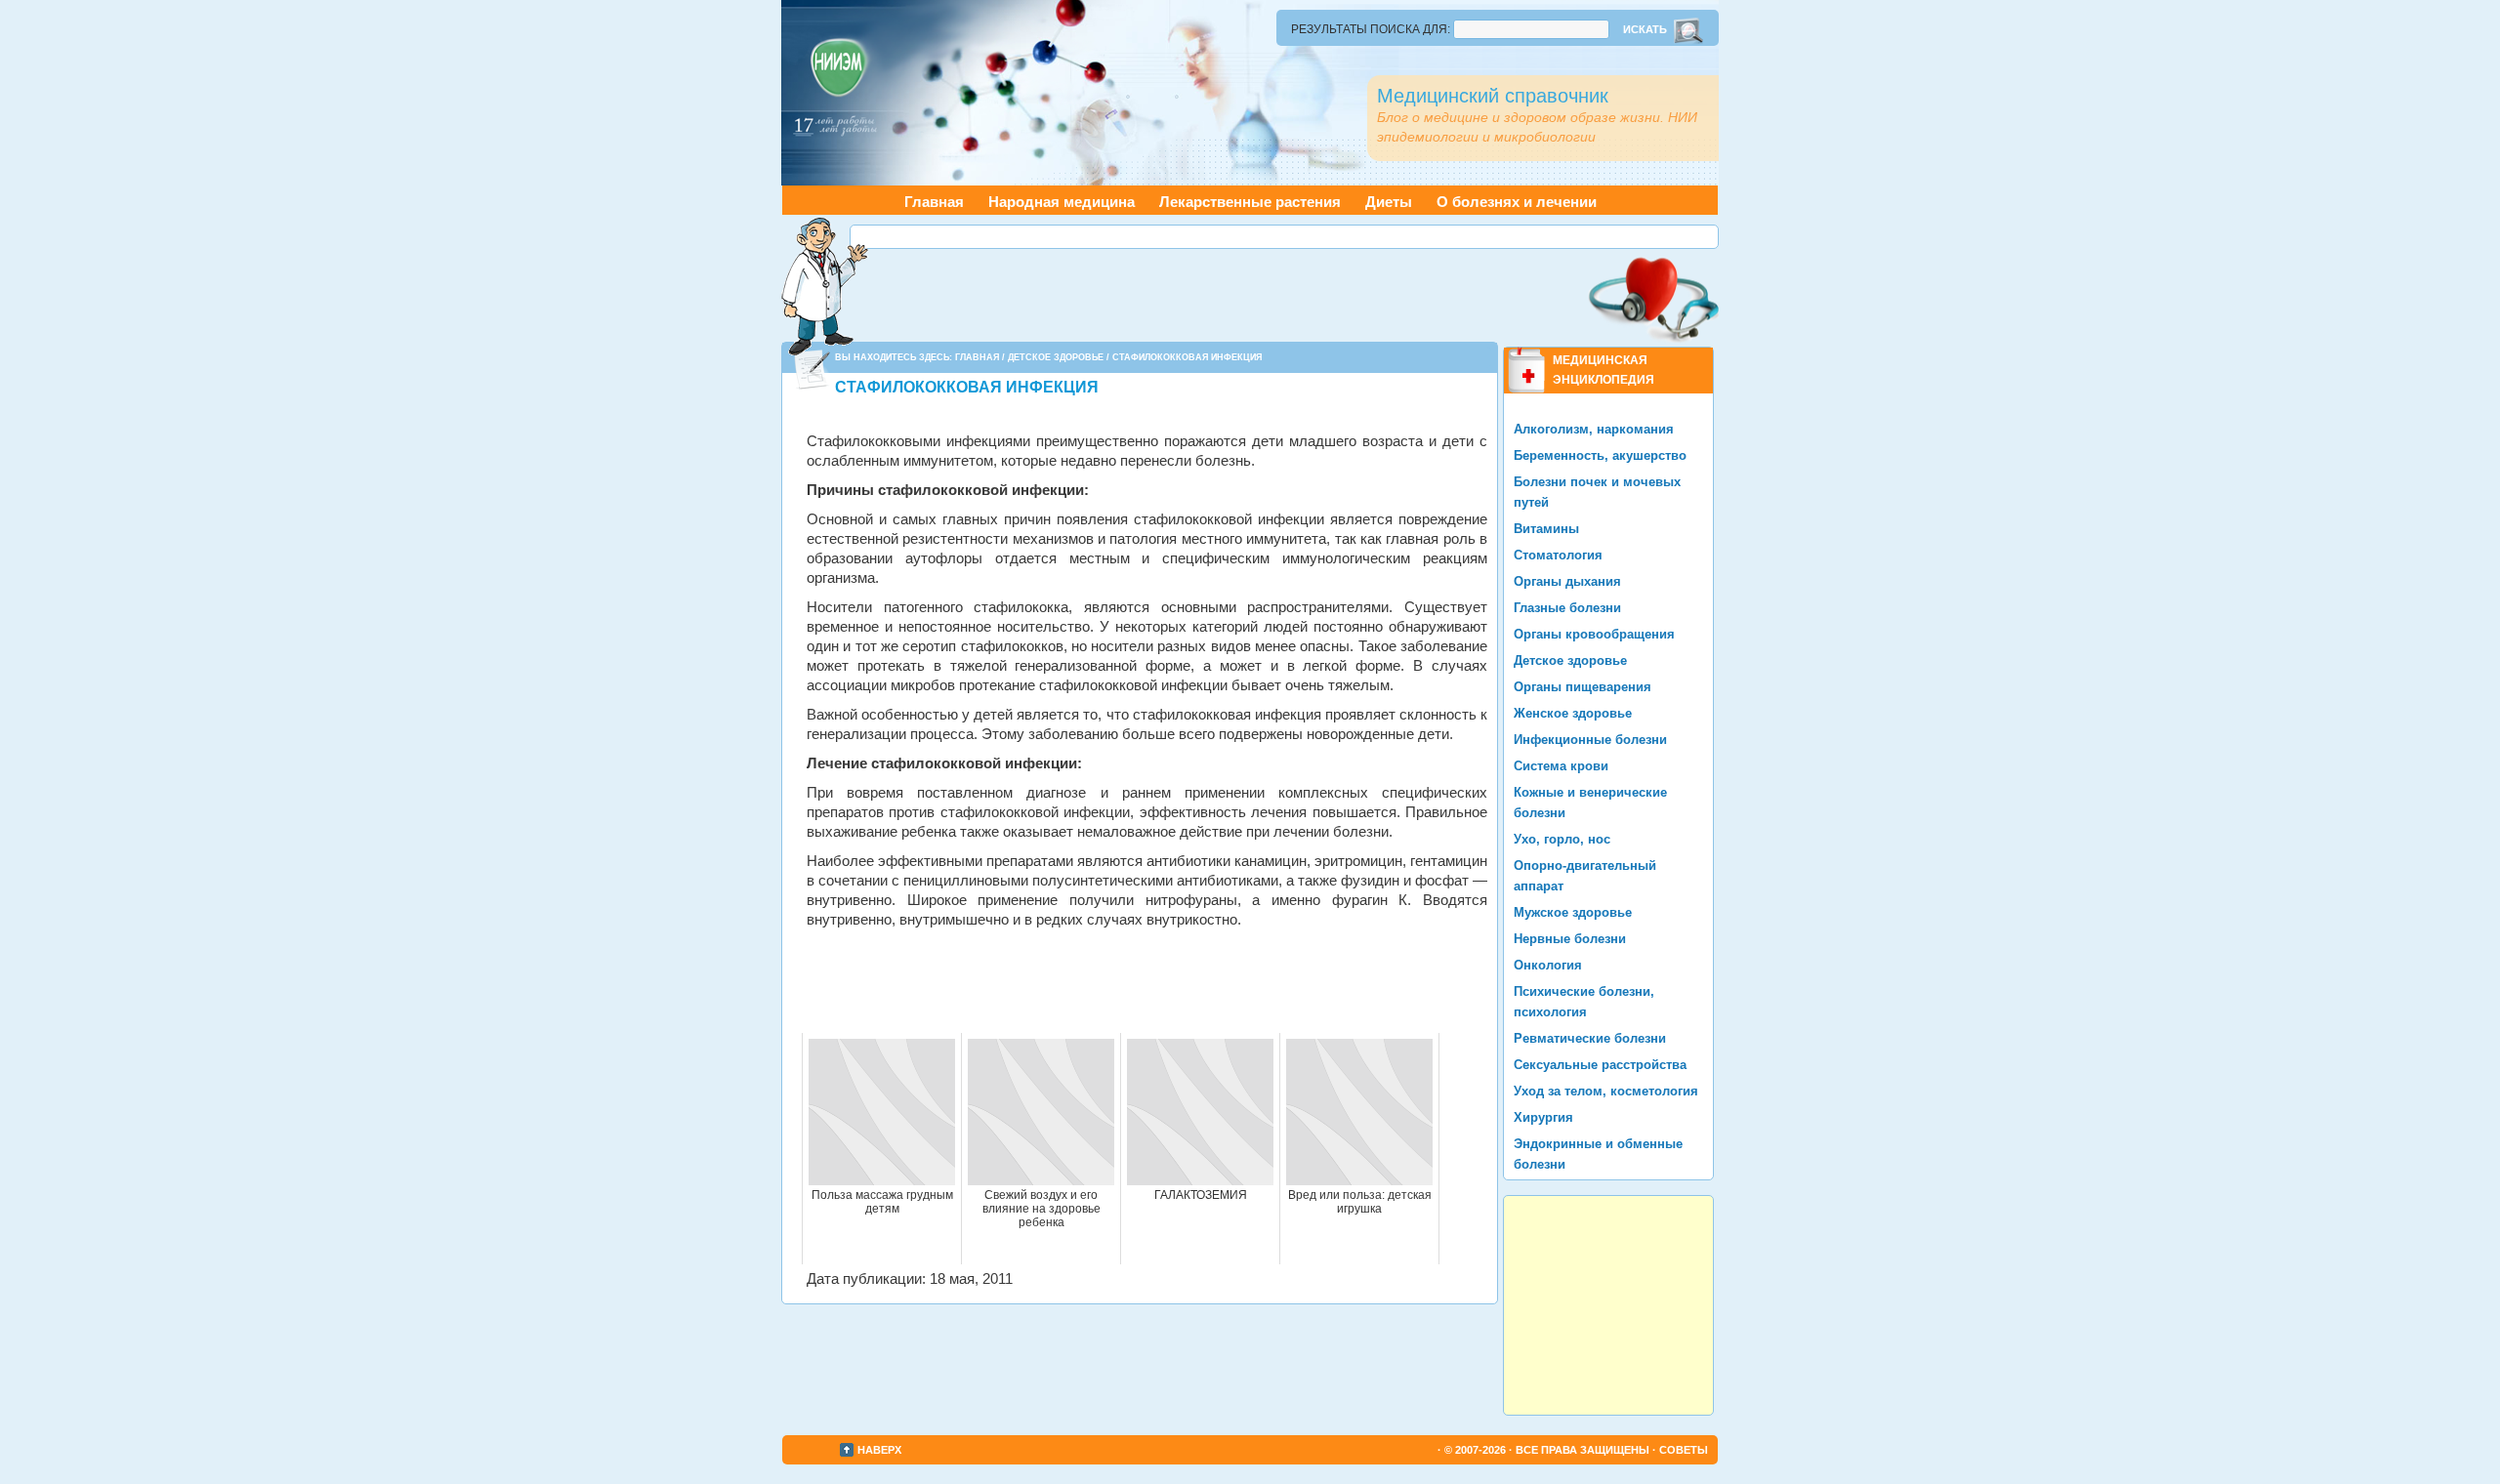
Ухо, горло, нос (1562, 839)
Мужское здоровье (1573, 912)
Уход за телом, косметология (1606, 1091)
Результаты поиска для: (1371, 29)
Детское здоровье (1056, 357)
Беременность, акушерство (1600, 455)
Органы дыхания (1567, 581)
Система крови (1561, 766)
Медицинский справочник (1493, 96)
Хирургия (1543, 1117)
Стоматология (1558, 555)
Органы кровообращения (1594, 634)
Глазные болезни (1567, 608)
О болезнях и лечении (1517, 202)
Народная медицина (1062, 202)
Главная (934, 202)
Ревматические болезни (1590, 1038)
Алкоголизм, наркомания (1594, 429)
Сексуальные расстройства (1600, 1065)
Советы (1684, 1450)
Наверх (879, 1450)
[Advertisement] (1284, 237)
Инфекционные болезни (1590, 740)
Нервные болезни (1570, 939)
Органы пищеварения (1583, 687)
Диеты (1389, 202)
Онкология (1548, 965)
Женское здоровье (1573, 713)
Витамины (1546, 529)
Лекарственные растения (1250, 202)
